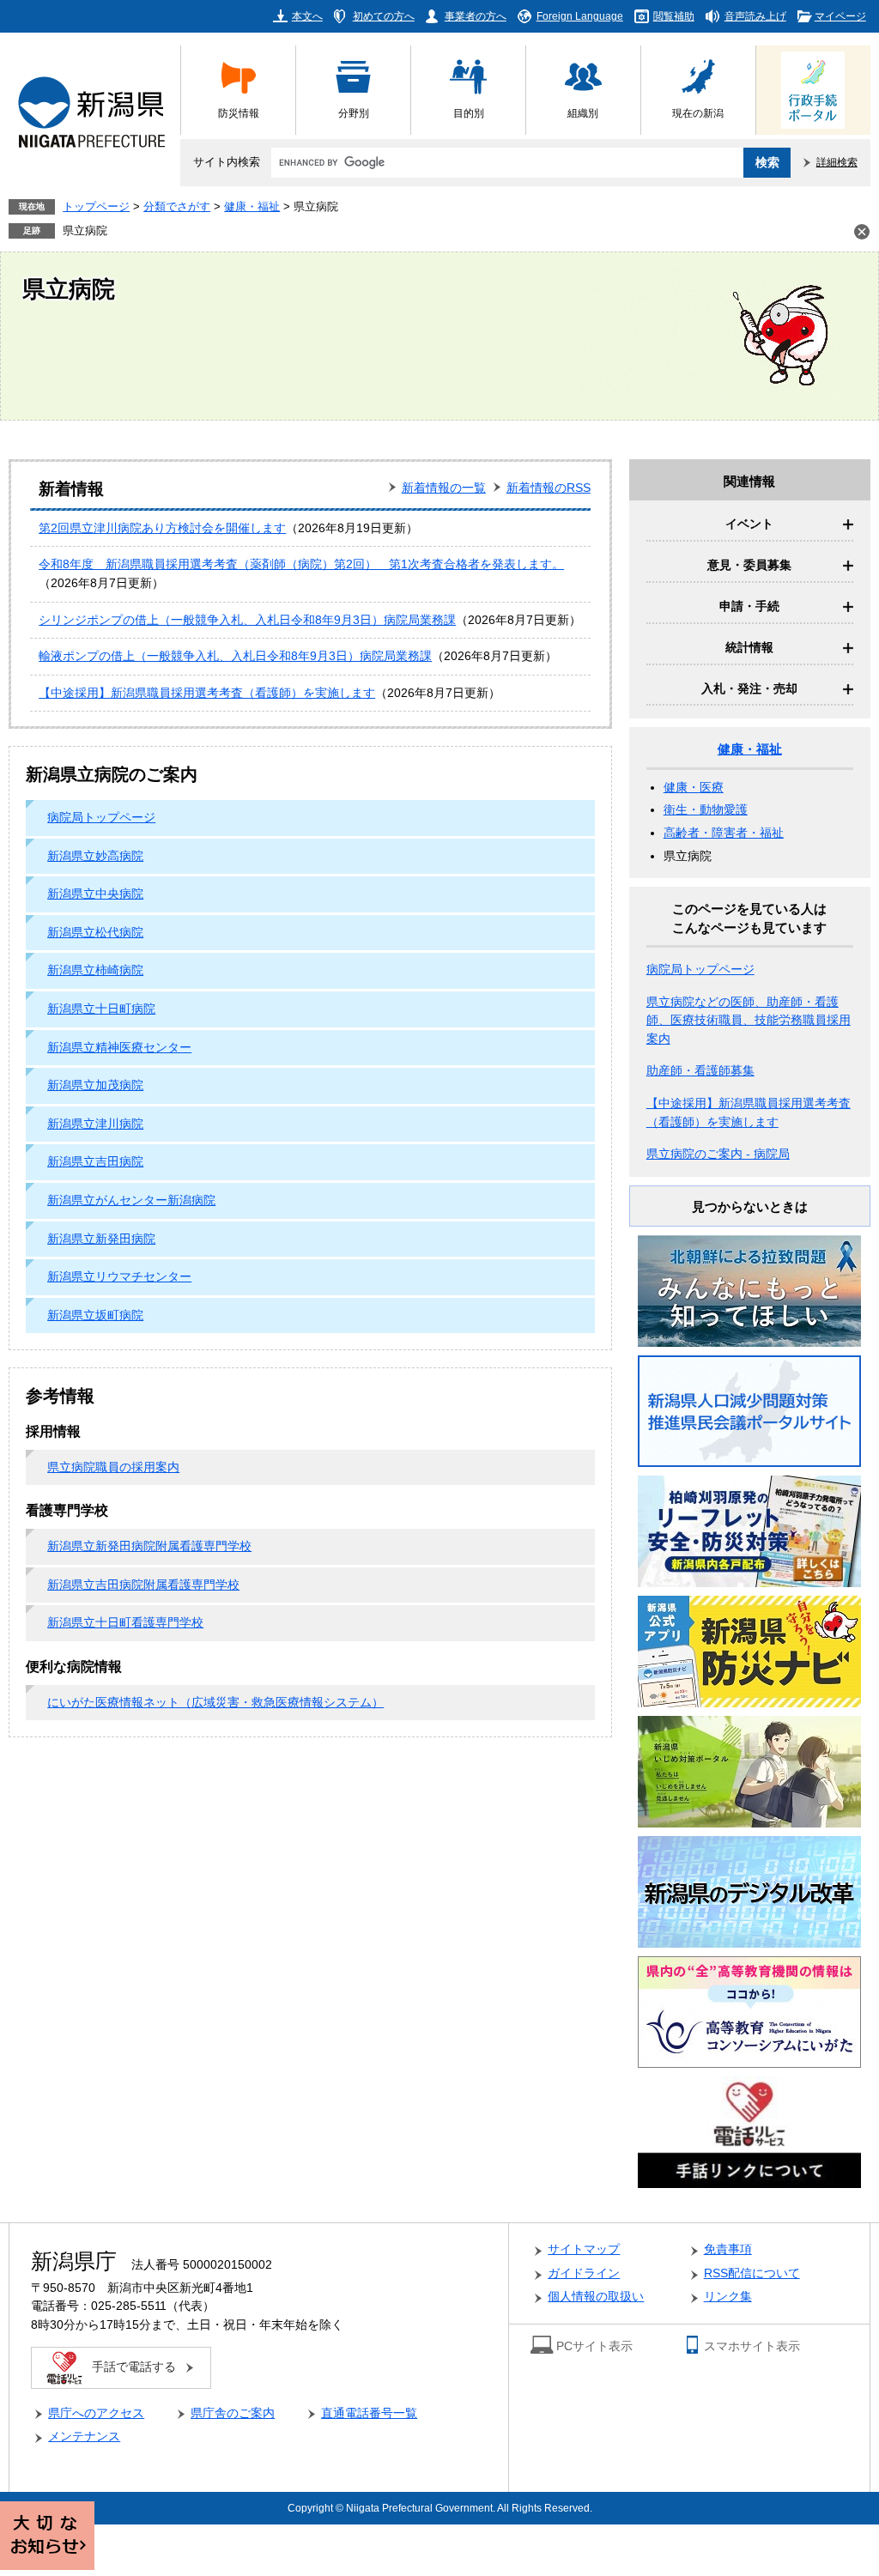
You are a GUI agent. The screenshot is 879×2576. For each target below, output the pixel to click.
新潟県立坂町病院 (95, 1315)
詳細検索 (837, 162)
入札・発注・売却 (749, 689)
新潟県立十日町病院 (101, 1009)
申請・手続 (749, 606)
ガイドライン (584, 2273)
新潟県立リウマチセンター (119, 1277)
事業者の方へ (476, 16)
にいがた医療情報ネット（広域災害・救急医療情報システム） (215, 1703)
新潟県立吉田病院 (95, 1162)
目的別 (469, 113)
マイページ (840, 16)
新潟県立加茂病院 (95, 1085)
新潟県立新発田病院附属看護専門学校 (149, 1546)
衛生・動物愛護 (706, 810)
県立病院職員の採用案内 (113, 1467)
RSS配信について (752, 2273)
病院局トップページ (101, 818)
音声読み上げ (755, 16)
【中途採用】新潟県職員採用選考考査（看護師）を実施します (207, 693)
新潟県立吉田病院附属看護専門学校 (143, 1585)
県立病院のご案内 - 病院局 (718, 1154)
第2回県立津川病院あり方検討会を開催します (162, 528)
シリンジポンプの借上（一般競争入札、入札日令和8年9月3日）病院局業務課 (247, 620)
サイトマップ (584, 2249)
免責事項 (728, 2249)
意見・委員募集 (749, 565)
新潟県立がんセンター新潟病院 (131, 1200)
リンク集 (728, 2297)
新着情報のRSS (549, 488)
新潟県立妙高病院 (95, 856)
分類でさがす (177, 207)
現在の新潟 (698, 113)
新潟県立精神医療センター (119, 1048)
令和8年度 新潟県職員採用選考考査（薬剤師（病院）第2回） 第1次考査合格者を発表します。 (301, 564)
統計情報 (749, 648)
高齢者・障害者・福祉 (724, 833)
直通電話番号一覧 (369, 2413)
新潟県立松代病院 (95, 933)
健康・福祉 (252, 207)
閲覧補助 (674, 16)
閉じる (862, 232)
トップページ (96, 207)
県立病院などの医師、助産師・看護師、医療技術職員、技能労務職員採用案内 (749, 1021)
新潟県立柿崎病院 (95, 970)
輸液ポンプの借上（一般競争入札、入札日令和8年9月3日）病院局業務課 (235, 656)
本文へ (307, 16)
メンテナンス (84, 2437)
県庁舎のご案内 (233, 2413)
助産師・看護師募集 (700, 1071)
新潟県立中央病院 (95, 894)
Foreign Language (580, 16)
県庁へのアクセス (96, 2413)
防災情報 (239, 113)
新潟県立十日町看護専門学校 (125, 1623)
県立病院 (85, 231)
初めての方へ (384, 16)
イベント (749, 524)
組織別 (583, 113)
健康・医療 (694, 788)
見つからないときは (750, 1206)
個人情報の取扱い (596, 2297)
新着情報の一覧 (444, 488)
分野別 (354, 113)
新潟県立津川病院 (95, 1124)
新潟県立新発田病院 (101, 1239)
